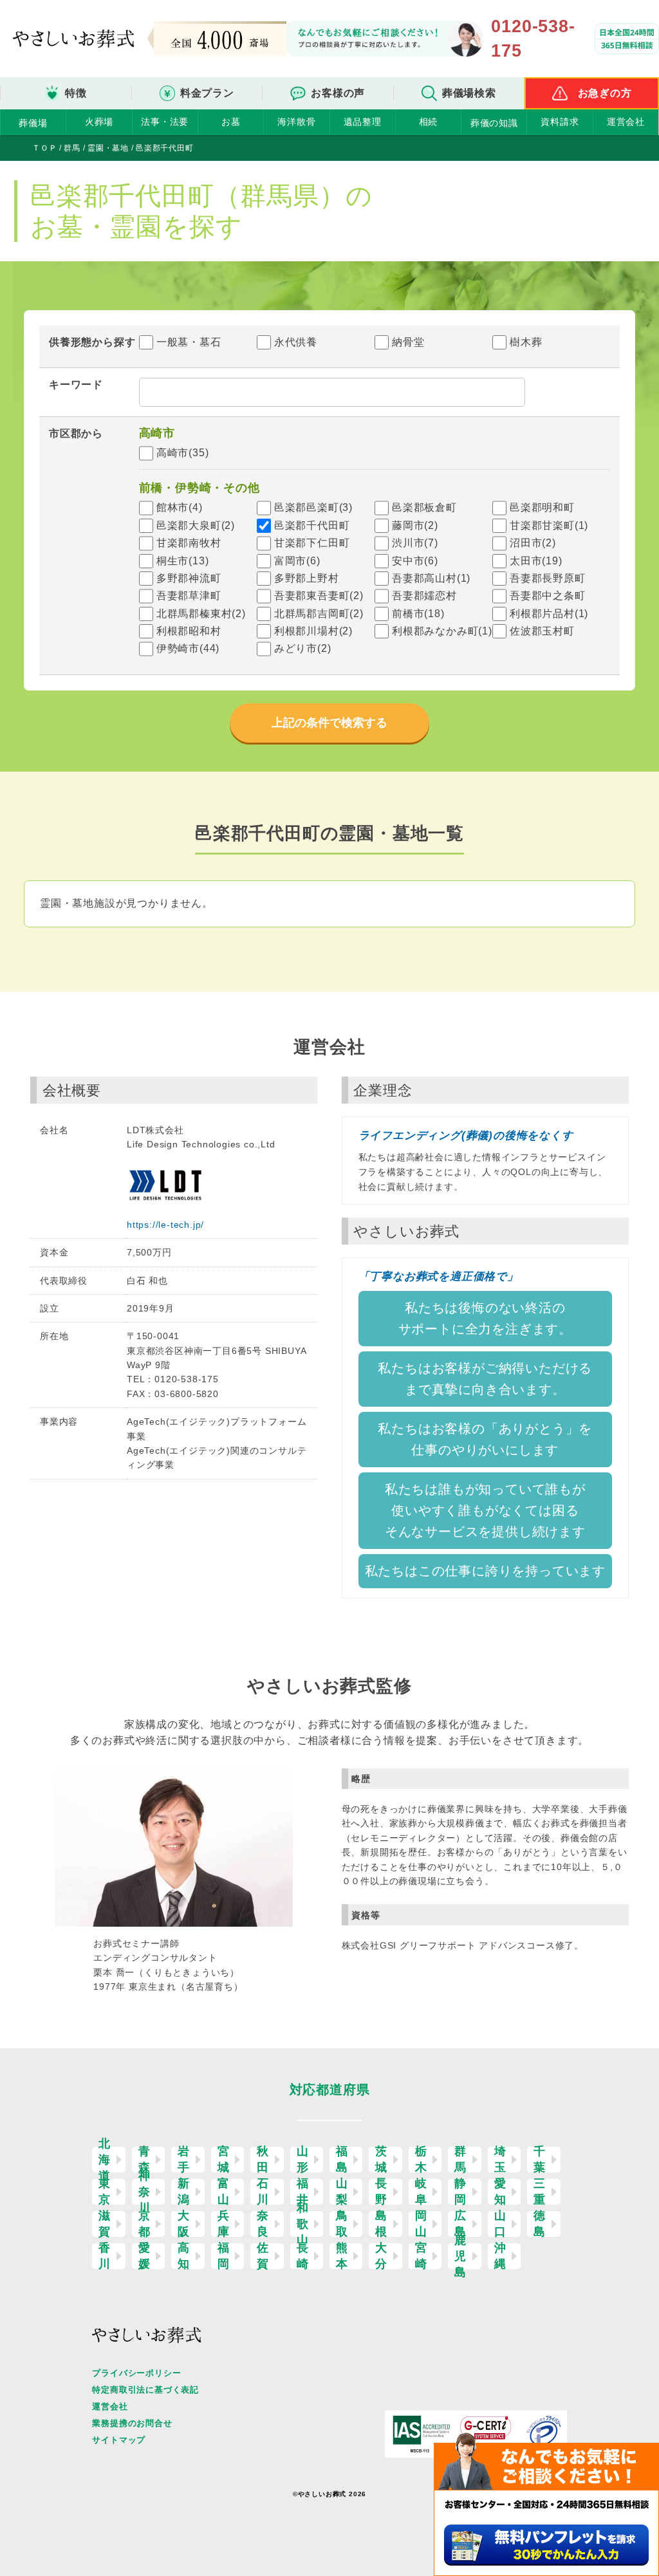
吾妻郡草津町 (189, 596)
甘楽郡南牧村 (189, 543)
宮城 (224, 2160)
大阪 (184, 2224)
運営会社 (626, 122)
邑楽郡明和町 (542, 507)
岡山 (421, 2224)
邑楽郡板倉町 (424, 507)
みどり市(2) (303, 648)
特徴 (76, 93)
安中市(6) (415, 561)
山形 (303, 2160)
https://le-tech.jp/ (165, 1225)
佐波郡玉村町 (542, 631)
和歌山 (303, 2224)
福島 (342, 2160)
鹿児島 (460, 2256)
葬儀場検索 (469, 93)
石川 (263, 2192)
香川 (105, 2256)
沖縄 (500, 2256)
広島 (460, 2224)
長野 (381, 2192)
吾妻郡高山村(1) (431, 578)
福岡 (224, 2256)
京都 (144, 2224)
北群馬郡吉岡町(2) (319, 614)
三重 (540, 2192)
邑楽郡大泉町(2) (196, 525)
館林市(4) (180, 507)
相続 (429, 122)
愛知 (500, 2192)
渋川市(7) (415, 543)
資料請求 (560, 122)
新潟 (184, 2192)
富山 (224, 2192)
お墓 (231, 122)
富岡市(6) (297, 561)
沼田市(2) (533, 543)
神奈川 (144, 2192)
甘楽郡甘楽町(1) (549, 525)
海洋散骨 (296, 122)
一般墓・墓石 (189, 342)
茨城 (381, 2160)
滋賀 (105, 2224)
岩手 (184, 2160)
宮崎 (421, 2256)
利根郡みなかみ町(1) (442, 631)
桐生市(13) (183, 561)
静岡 (460, 2192)
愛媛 (144, 2256)
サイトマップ (119, 2440)
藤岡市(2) (415, 525)
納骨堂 (408, 342)
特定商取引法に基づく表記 (145, 2390)
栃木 (421, 2160)
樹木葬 (526, 342)
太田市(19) (536, 561)
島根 (381, 2224)
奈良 (263, 2224)
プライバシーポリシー (136, 2373)
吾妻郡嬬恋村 (424, 596)
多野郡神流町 (189, 578)
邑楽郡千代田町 (312, 525)
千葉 (540, 2160)
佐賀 (263, 2256)
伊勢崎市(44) (188, 648)
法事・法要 (165, 122)
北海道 (105, 2160)
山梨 (342, 2192)
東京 (105, 2192)
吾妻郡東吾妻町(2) (319, 596)
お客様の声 (338, 93)
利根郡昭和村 (189, 631)
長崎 (303, 2256)
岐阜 (421, 2192)
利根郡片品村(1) (549, 614)
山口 (500, 2224)
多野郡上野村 (307, 578)
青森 (144, 2160)
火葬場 (99, 122)
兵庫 (224, 2224)
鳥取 (342, 2224)
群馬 (460, 2160)
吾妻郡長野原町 (548, 578)
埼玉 (500, 2160)
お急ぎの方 (605, 93)
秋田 (263, 2160)
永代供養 (296, 342)
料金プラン (207, 93)
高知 (184, 2256)
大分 (381, 2256)
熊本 (342, 2256)
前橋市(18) (418, 614)
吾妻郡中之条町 (548, 596)
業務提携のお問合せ (132, 2423)
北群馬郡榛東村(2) (201, 614)
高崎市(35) (183, 453)
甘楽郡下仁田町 (312, 543)
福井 (303, 2192)
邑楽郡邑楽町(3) (313, 507)
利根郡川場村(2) (313, 631)
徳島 (540, 2224)
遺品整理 (363, 122)
